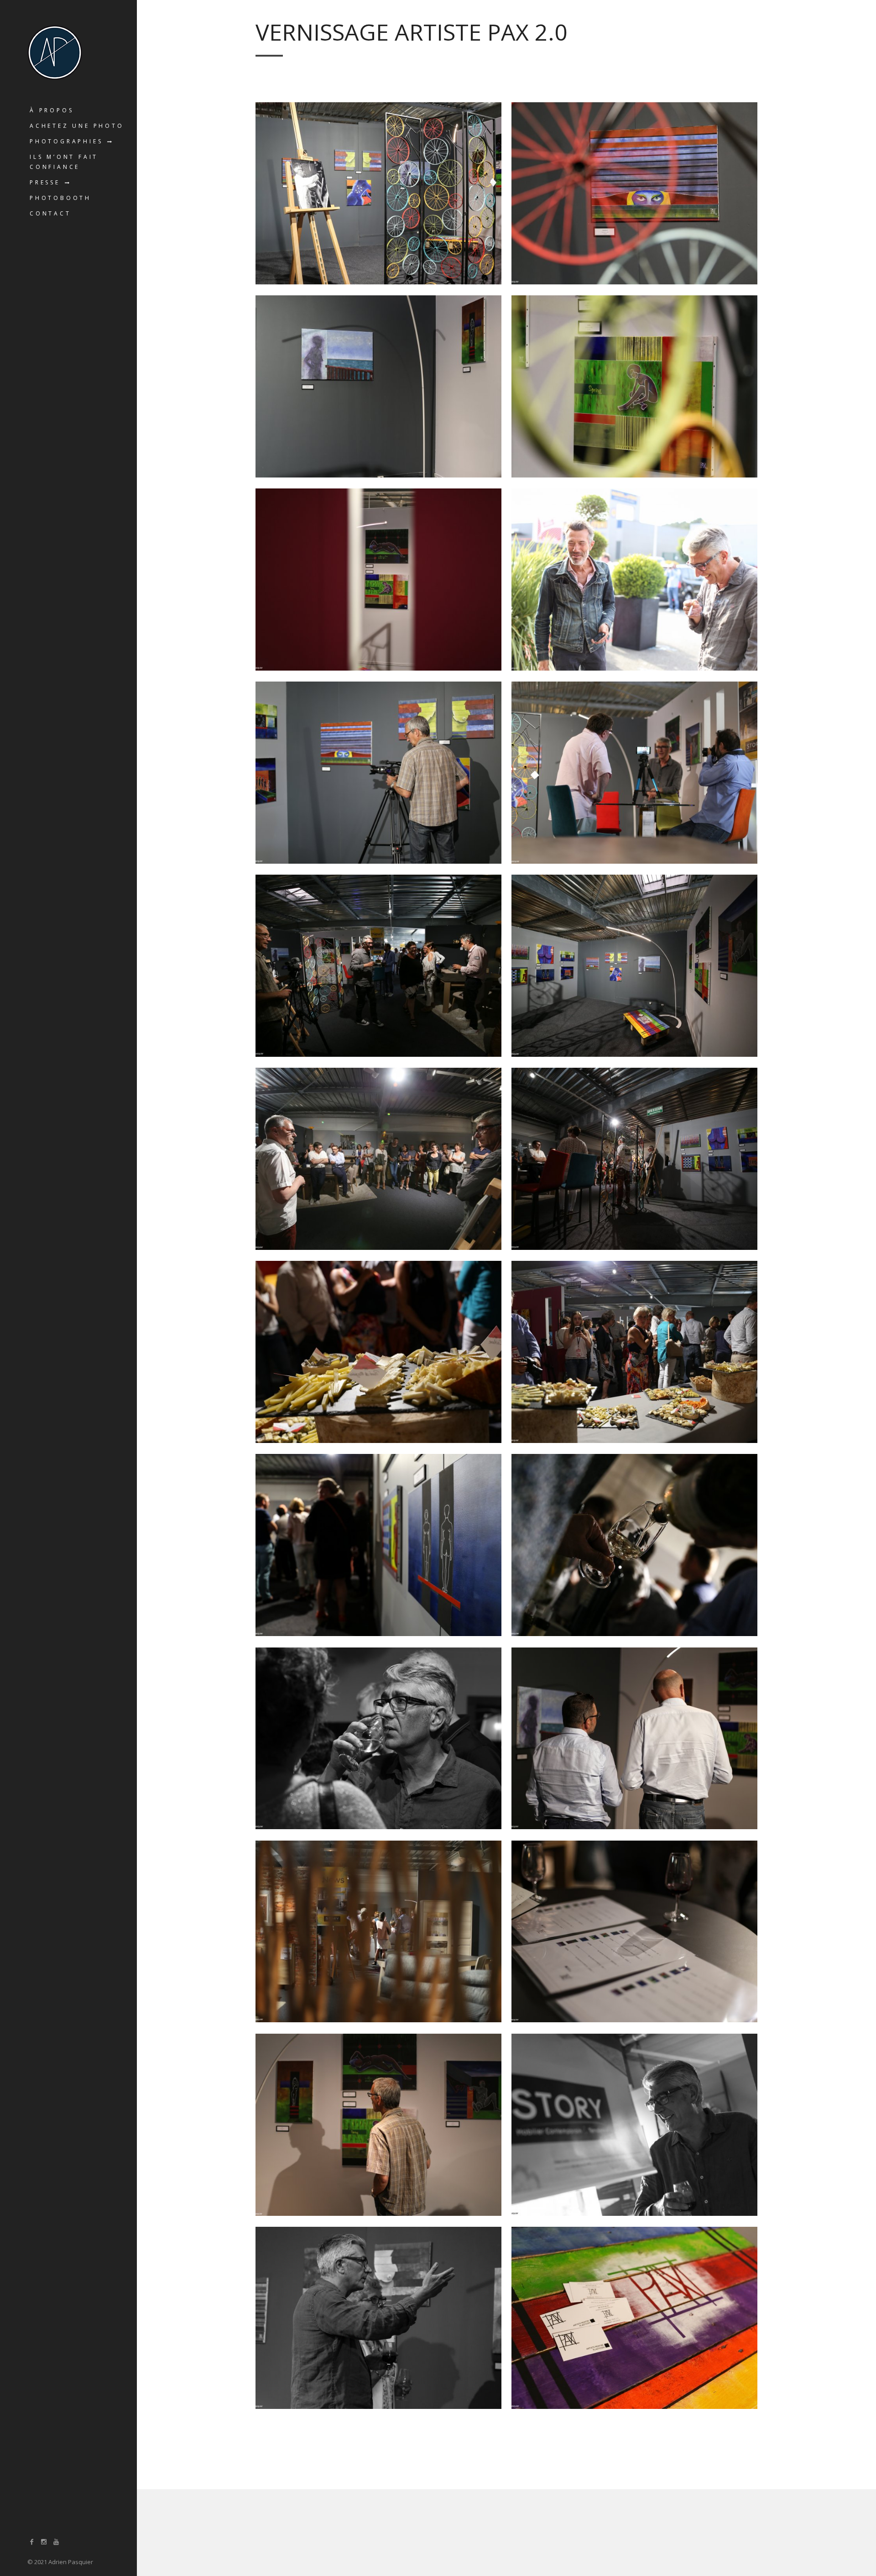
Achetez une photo (77, 126)
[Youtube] (56, 2542)
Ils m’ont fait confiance (64, 162)
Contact (50, 213)
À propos (52, 110)
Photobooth (60, 198)
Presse (45, 182)
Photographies (66, 141)
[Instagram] (44, 2542)
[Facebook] (32, 2542)
